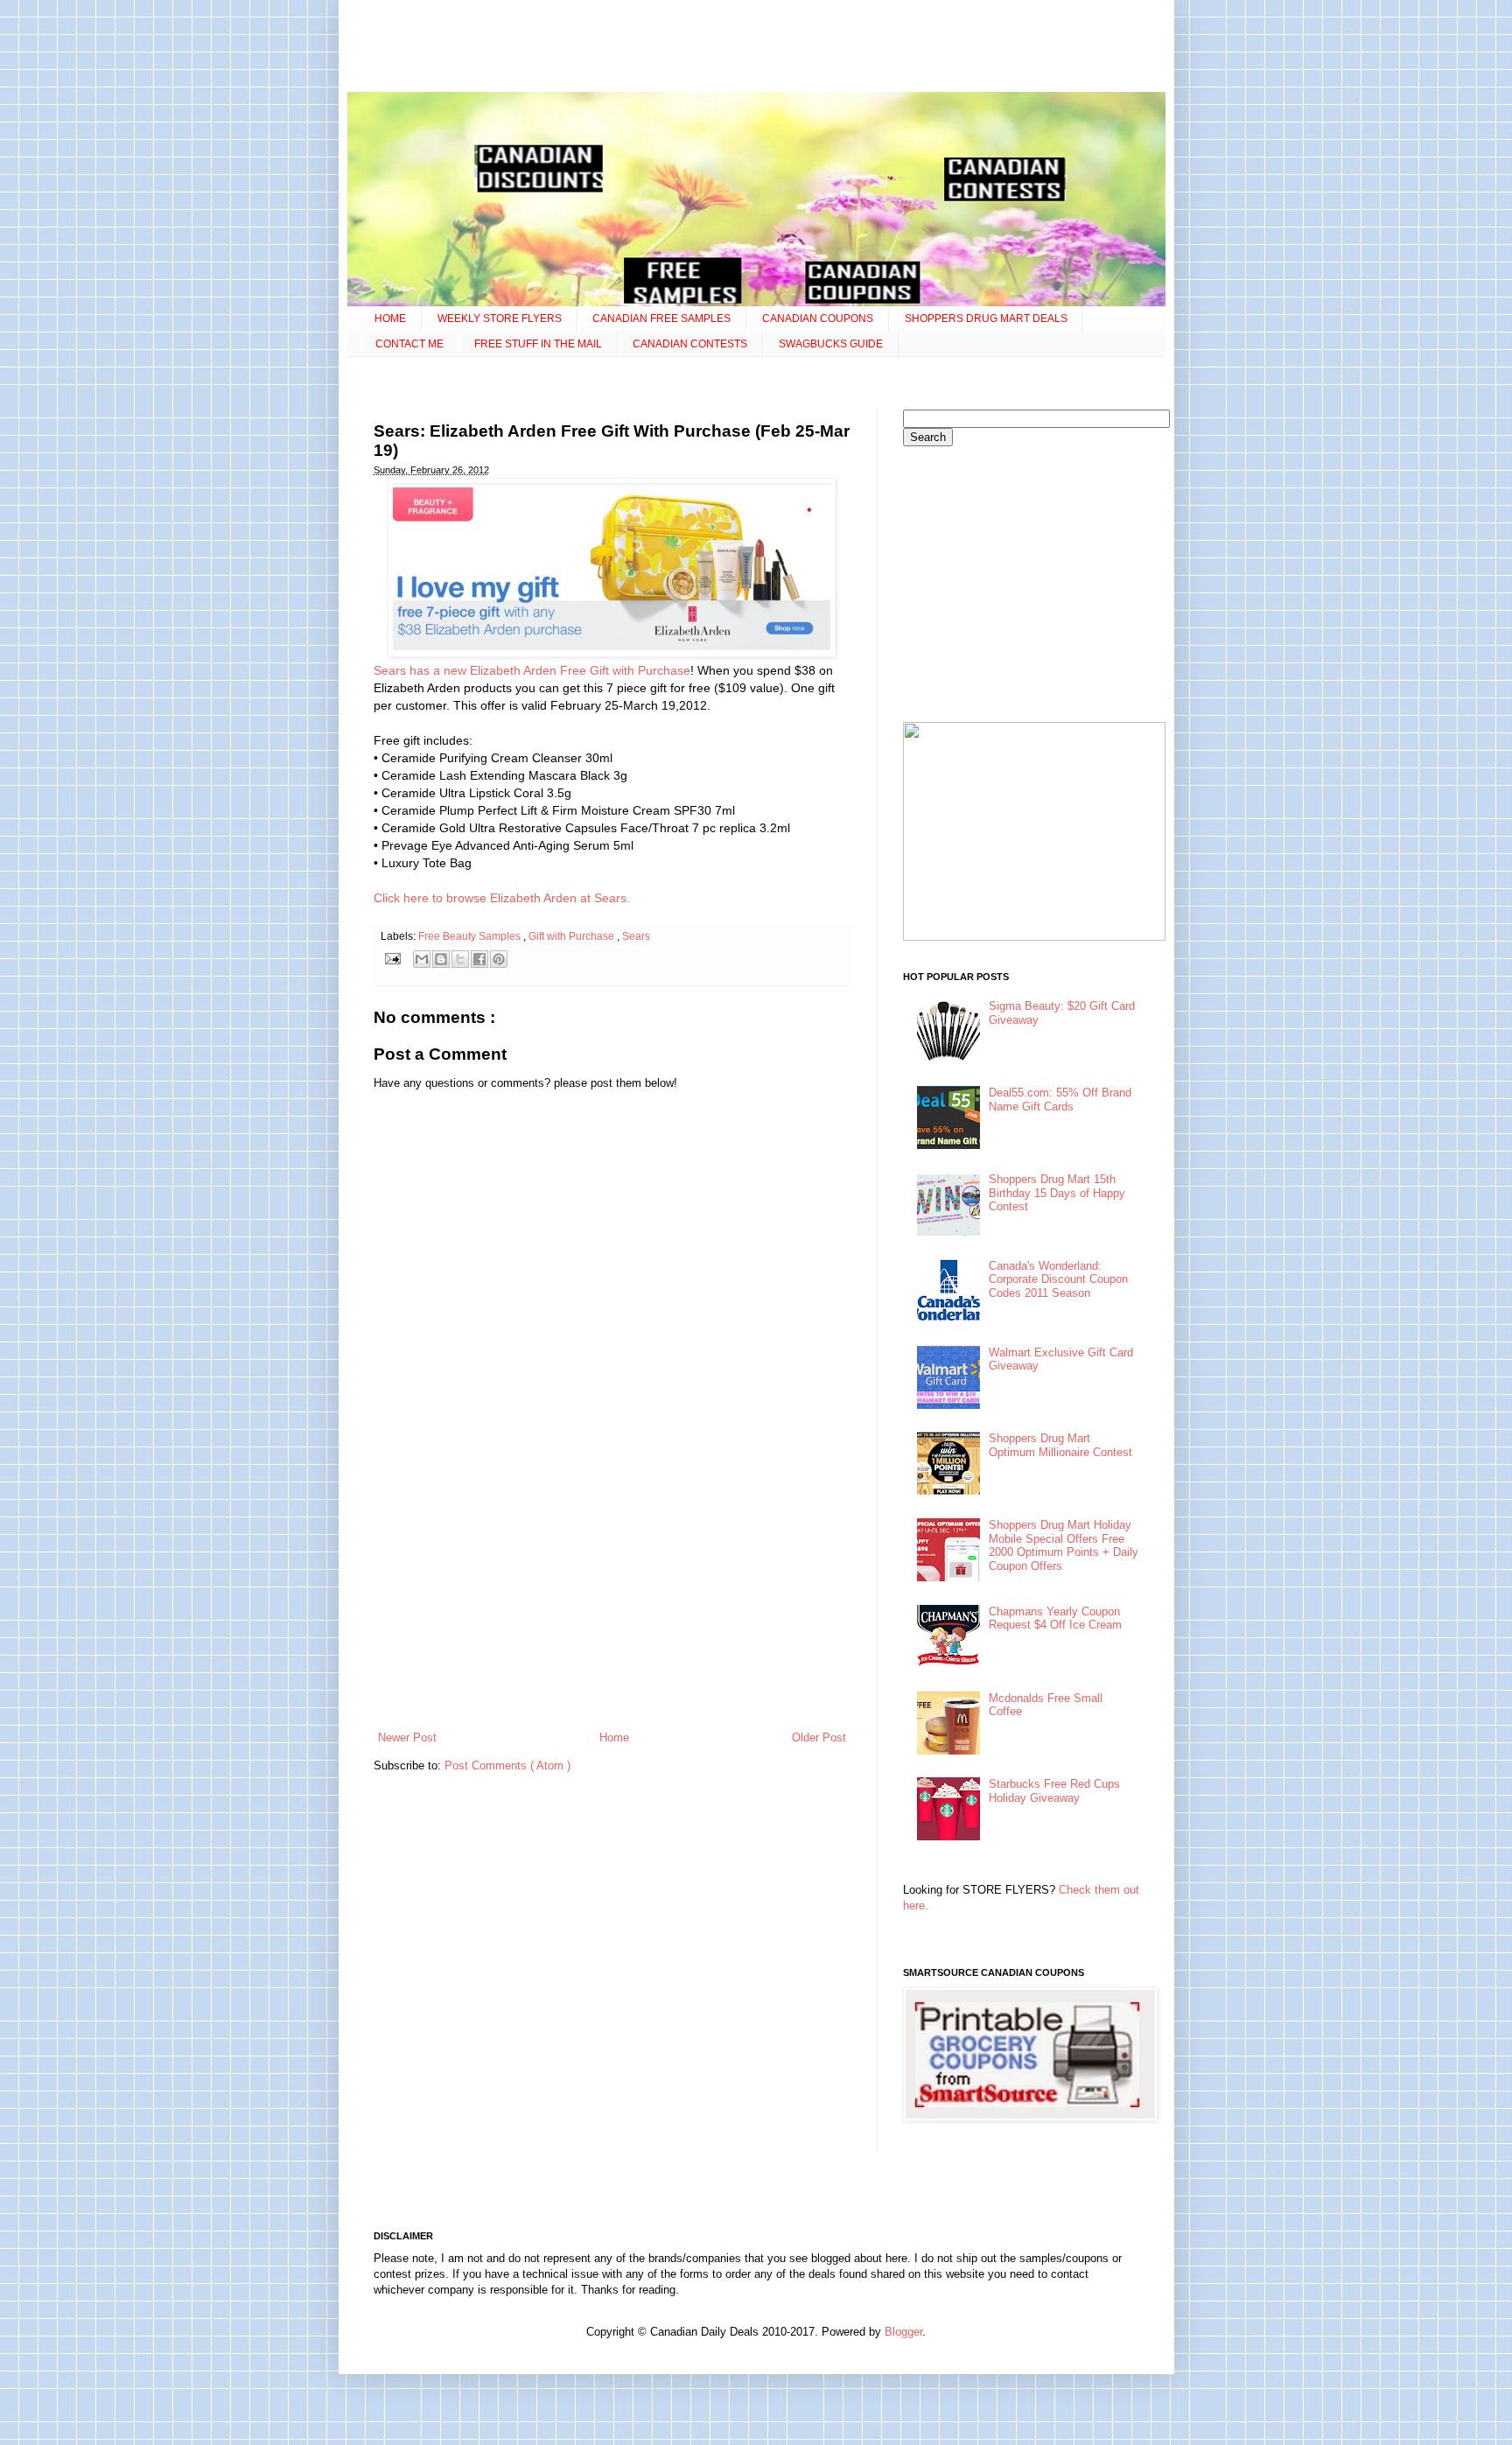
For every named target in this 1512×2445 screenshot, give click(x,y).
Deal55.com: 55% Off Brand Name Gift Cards (1060, 1100)
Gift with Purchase (573, 936)
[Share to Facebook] (479, 959)
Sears (636, 936)
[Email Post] (392, 958)
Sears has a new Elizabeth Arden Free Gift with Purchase (532, 670)
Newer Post (407, 1737)
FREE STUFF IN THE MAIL (538, 344)
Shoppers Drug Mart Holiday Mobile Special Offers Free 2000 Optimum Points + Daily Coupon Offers (1064, 1545)
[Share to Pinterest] (499, 959)
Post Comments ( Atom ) (507, 1765)
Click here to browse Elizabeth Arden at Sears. (502, 898)
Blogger (903, 2332)
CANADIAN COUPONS (818, 319)
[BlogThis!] (441, 959)
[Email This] (422, 959)
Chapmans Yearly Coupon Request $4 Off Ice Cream (1055, 1618)
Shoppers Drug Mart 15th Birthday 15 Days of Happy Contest (1057, 1193)
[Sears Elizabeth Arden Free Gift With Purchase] (612, 653)
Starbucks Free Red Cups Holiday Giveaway (1054, 1791)
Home (614, 1737)
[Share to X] (460, 959)
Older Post (819, 1737)
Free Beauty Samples (471, 936)
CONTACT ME (409, 344)
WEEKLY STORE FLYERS (500, 319)
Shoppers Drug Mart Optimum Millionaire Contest (1060, 1445)
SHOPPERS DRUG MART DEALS (986, 319)
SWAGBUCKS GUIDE (831, 344)
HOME (390, 319)
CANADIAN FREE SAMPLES (661, 319)
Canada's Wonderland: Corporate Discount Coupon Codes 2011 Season (1058, 1279)
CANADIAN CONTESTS (690, 344)
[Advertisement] (756, 48)
